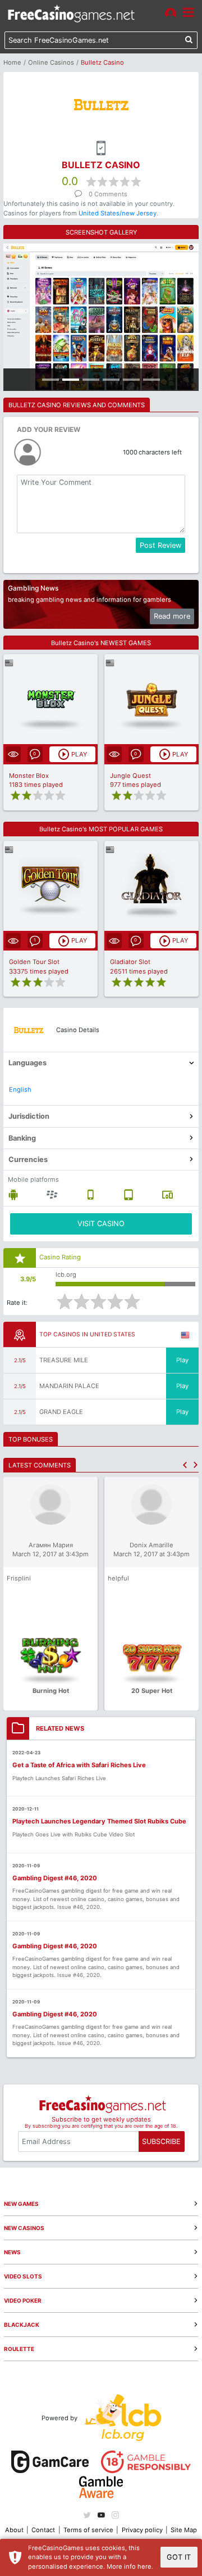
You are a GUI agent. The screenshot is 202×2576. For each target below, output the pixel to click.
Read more (172, 616)
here (144, 2566)
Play (182, 1360)
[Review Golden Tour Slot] (51, 886)
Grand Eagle (61, 1412)
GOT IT (179, 2557)
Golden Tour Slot (34, 962)
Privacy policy (142, 2530)
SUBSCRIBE (161, 2142)
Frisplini (19, 1578)
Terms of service (88, 2530)
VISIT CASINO (101, 1224)
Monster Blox (29, 776)
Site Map (184, 2530)
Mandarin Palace (69, 1386)
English (20, 1089)
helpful (118, 1578)
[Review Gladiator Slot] (152, 886)
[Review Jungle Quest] (152, 699)
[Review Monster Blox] (51, 699)
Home (12, 62)
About (14, 2530)
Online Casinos (51, 62)
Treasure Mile (64, 1360)
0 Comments (108, 194)
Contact (43, 2530)
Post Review (160, 545)
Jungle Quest (130, 776)
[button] (185, 1465)
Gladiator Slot (130, 962)
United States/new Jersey (118, 213)
